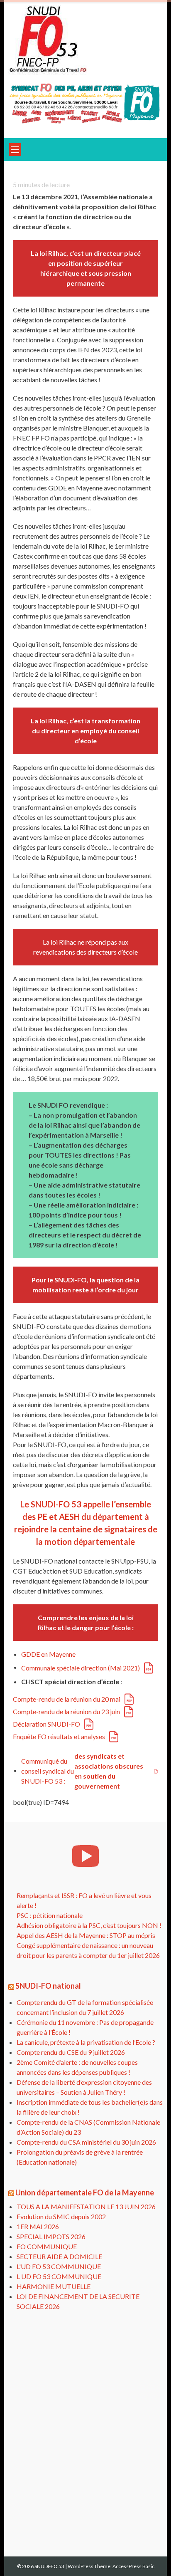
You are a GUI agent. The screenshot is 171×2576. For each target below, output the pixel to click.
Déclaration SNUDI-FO (46, 1724)
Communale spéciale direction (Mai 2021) (81, 1668)
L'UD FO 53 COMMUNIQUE (59, 2266)
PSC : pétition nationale (50, 1915)
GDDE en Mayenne (48, 1654)
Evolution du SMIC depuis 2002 (61, 2216)
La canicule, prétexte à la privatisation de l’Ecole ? (86, 2042)
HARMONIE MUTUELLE (54, 2286)
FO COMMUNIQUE (47, 2246)
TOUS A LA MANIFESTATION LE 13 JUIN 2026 (86, 2206)
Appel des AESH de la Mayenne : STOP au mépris (86, 1935)
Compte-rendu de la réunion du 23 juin (66, 1711)
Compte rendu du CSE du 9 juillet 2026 (71, 2052)
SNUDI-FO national (48, 1986)
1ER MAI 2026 (38, 2226)
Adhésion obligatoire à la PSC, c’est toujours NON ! (89, 1925)
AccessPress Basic (133, 2566)
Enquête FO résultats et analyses (59, 1736)
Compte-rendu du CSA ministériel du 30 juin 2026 (86, 2142)
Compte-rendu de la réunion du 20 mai (67, 1699)
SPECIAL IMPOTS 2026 (51, 2236)
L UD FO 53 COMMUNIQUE (59, 2276)
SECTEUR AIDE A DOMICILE (59, 2256)
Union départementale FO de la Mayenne (85, 2192)
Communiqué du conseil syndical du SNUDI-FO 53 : (82, 1771)
